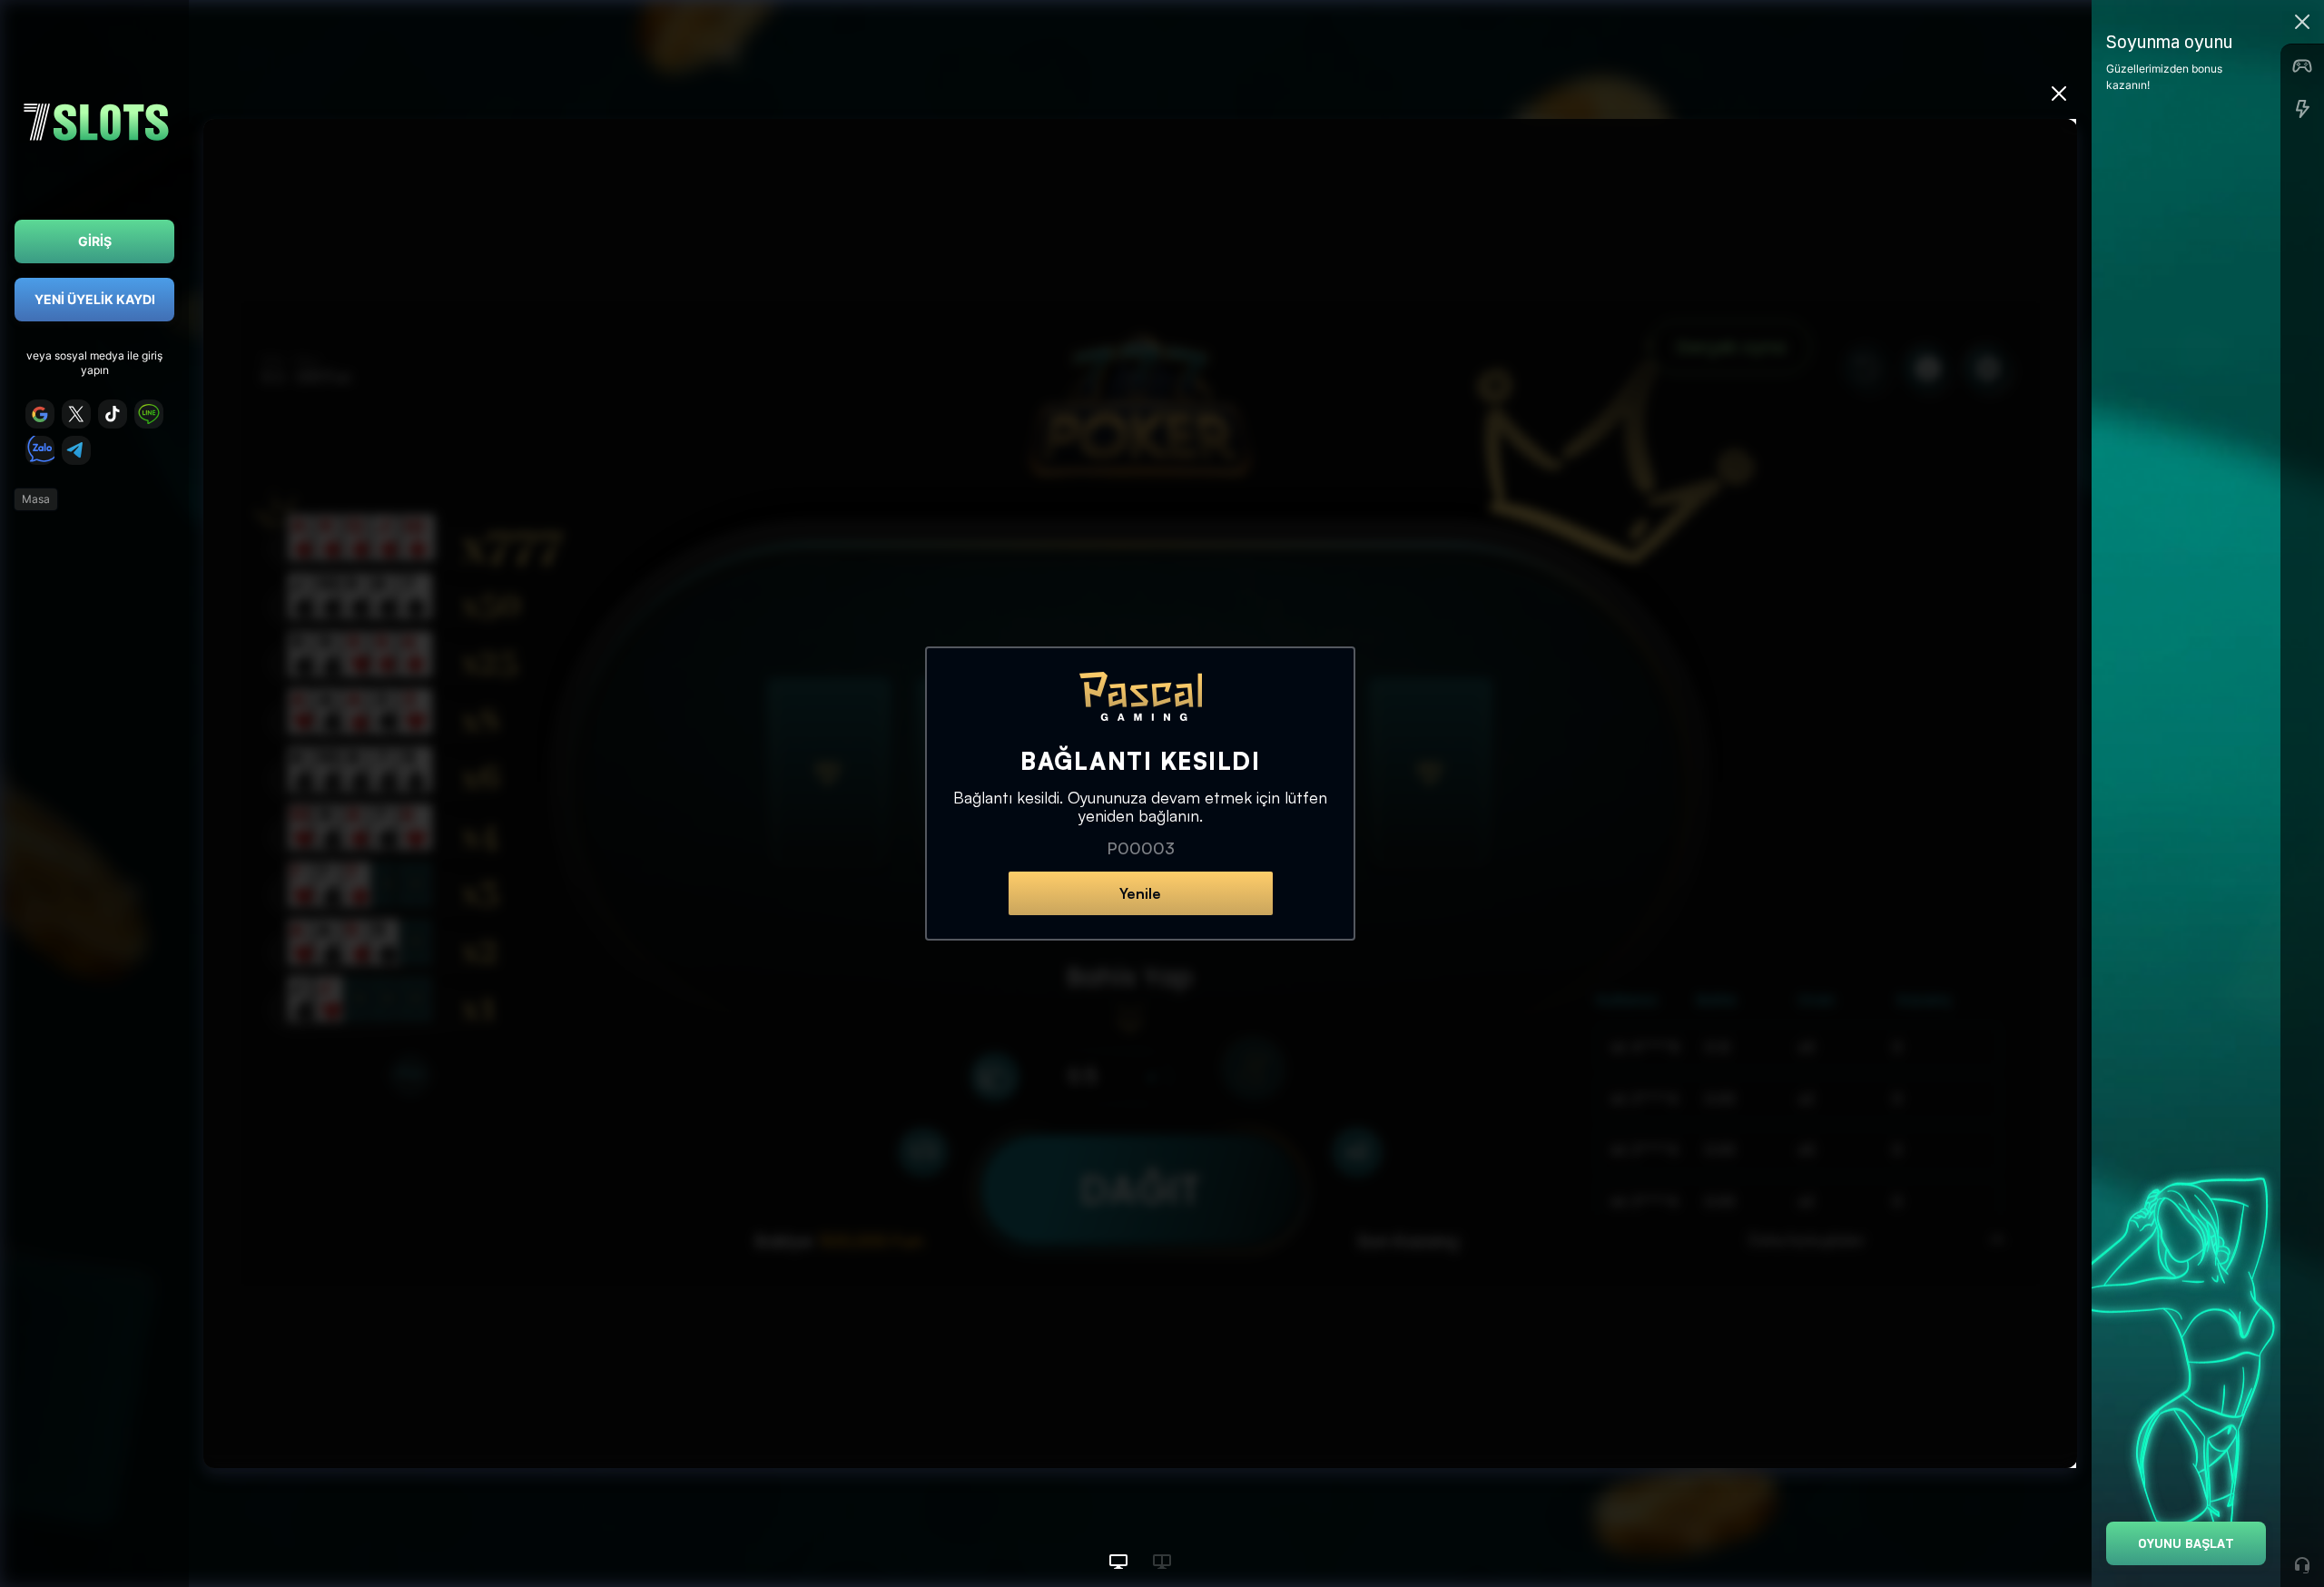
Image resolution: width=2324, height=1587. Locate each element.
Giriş (95, 241)
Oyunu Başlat (2186, 1543)
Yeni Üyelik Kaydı (95, 299)
